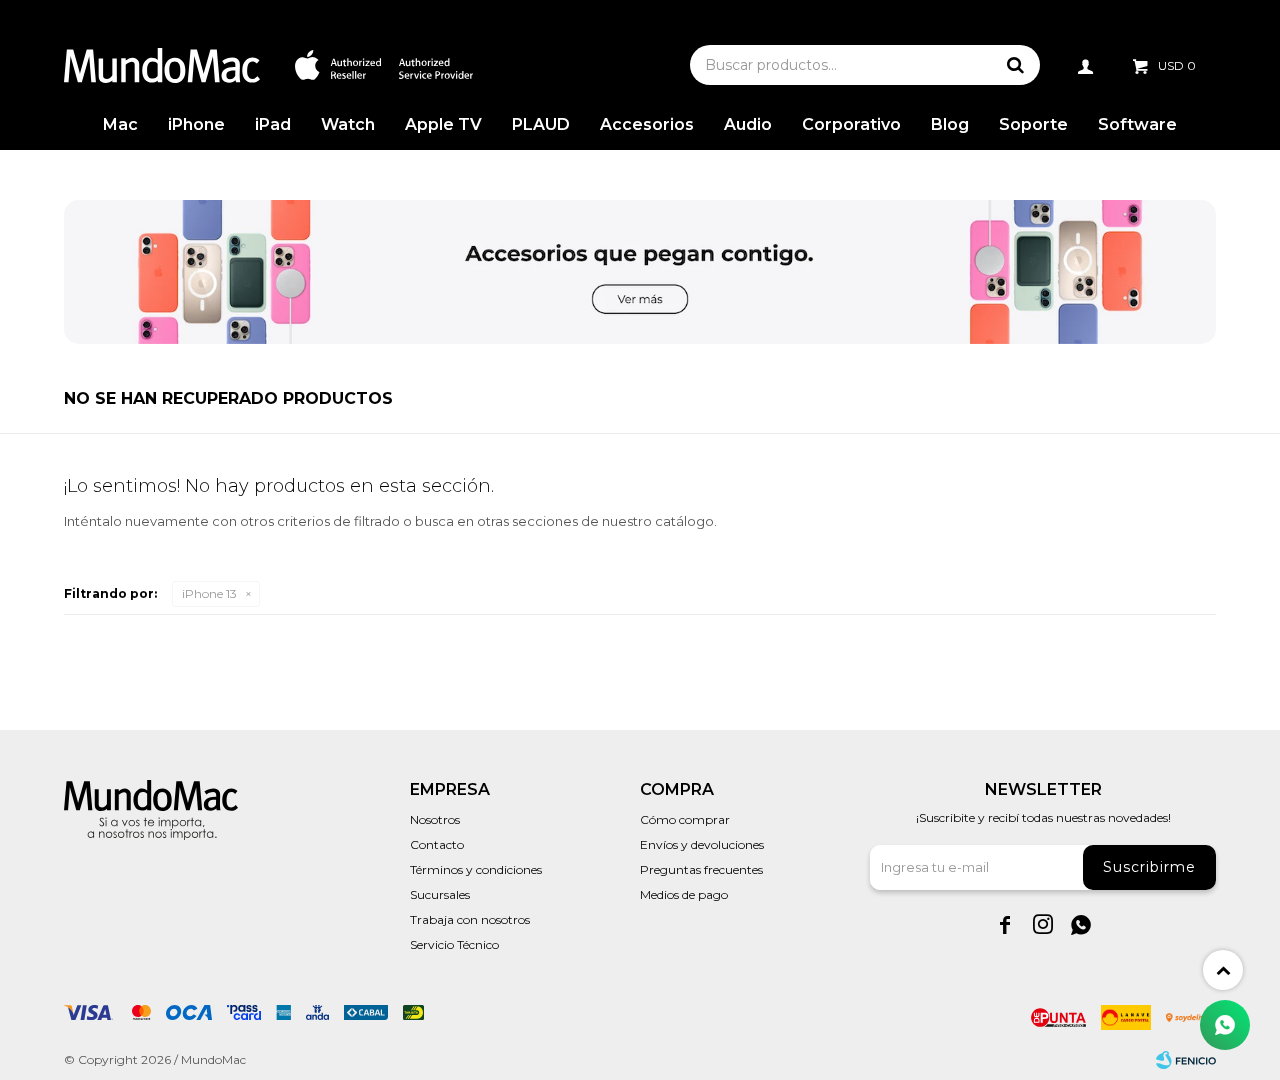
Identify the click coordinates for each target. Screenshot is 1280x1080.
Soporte (1033, 124)
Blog (950, 124)
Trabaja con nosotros (470, 919)
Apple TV (443, 124)
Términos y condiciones (476, 869)
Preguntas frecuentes (701, 869)
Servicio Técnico (454, 944)
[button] (1015, 65)
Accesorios (647, 124)
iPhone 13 (209, 593)
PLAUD (541, 124)
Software (1137, 124)
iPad (273, 124)
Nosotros (435, 819)
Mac (120, 124)
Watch (348, 124)
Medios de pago (684, 894)
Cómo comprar (685, 819)
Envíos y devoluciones (702, 844)
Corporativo (851, 124)
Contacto (437, 844)
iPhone (196, 124)
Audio (748, 124)
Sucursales (440, 894)
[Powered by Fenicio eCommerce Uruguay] (1186, 1060)
